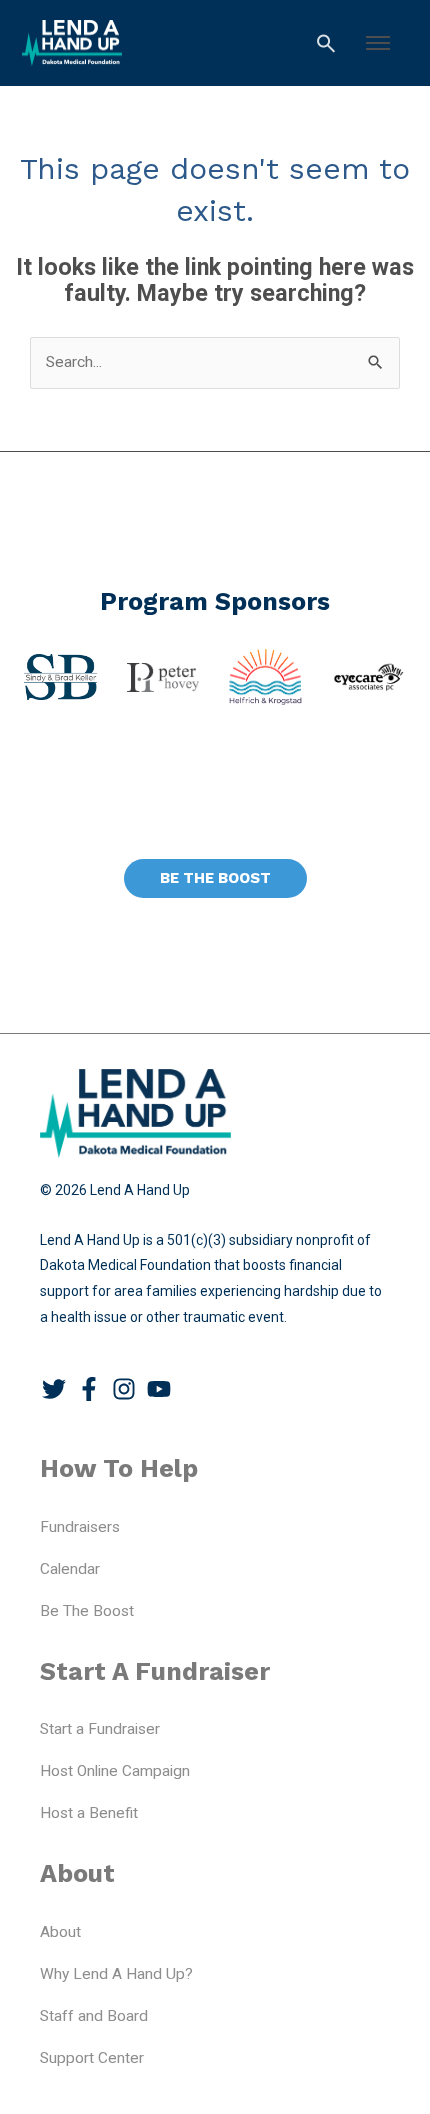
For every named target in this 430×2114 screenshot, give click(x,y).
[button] (378, 43)
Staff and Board (94, 2016)
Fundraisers (80, 1527)
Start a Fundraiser (100, 1729)
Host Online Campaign (115, 1771)
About (60, 1932)
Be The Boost (87, 1611)
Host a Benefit (89, 1813)
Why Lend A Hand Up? (116, 1974)
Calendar (70, 1569)
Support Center (92, 2058)
